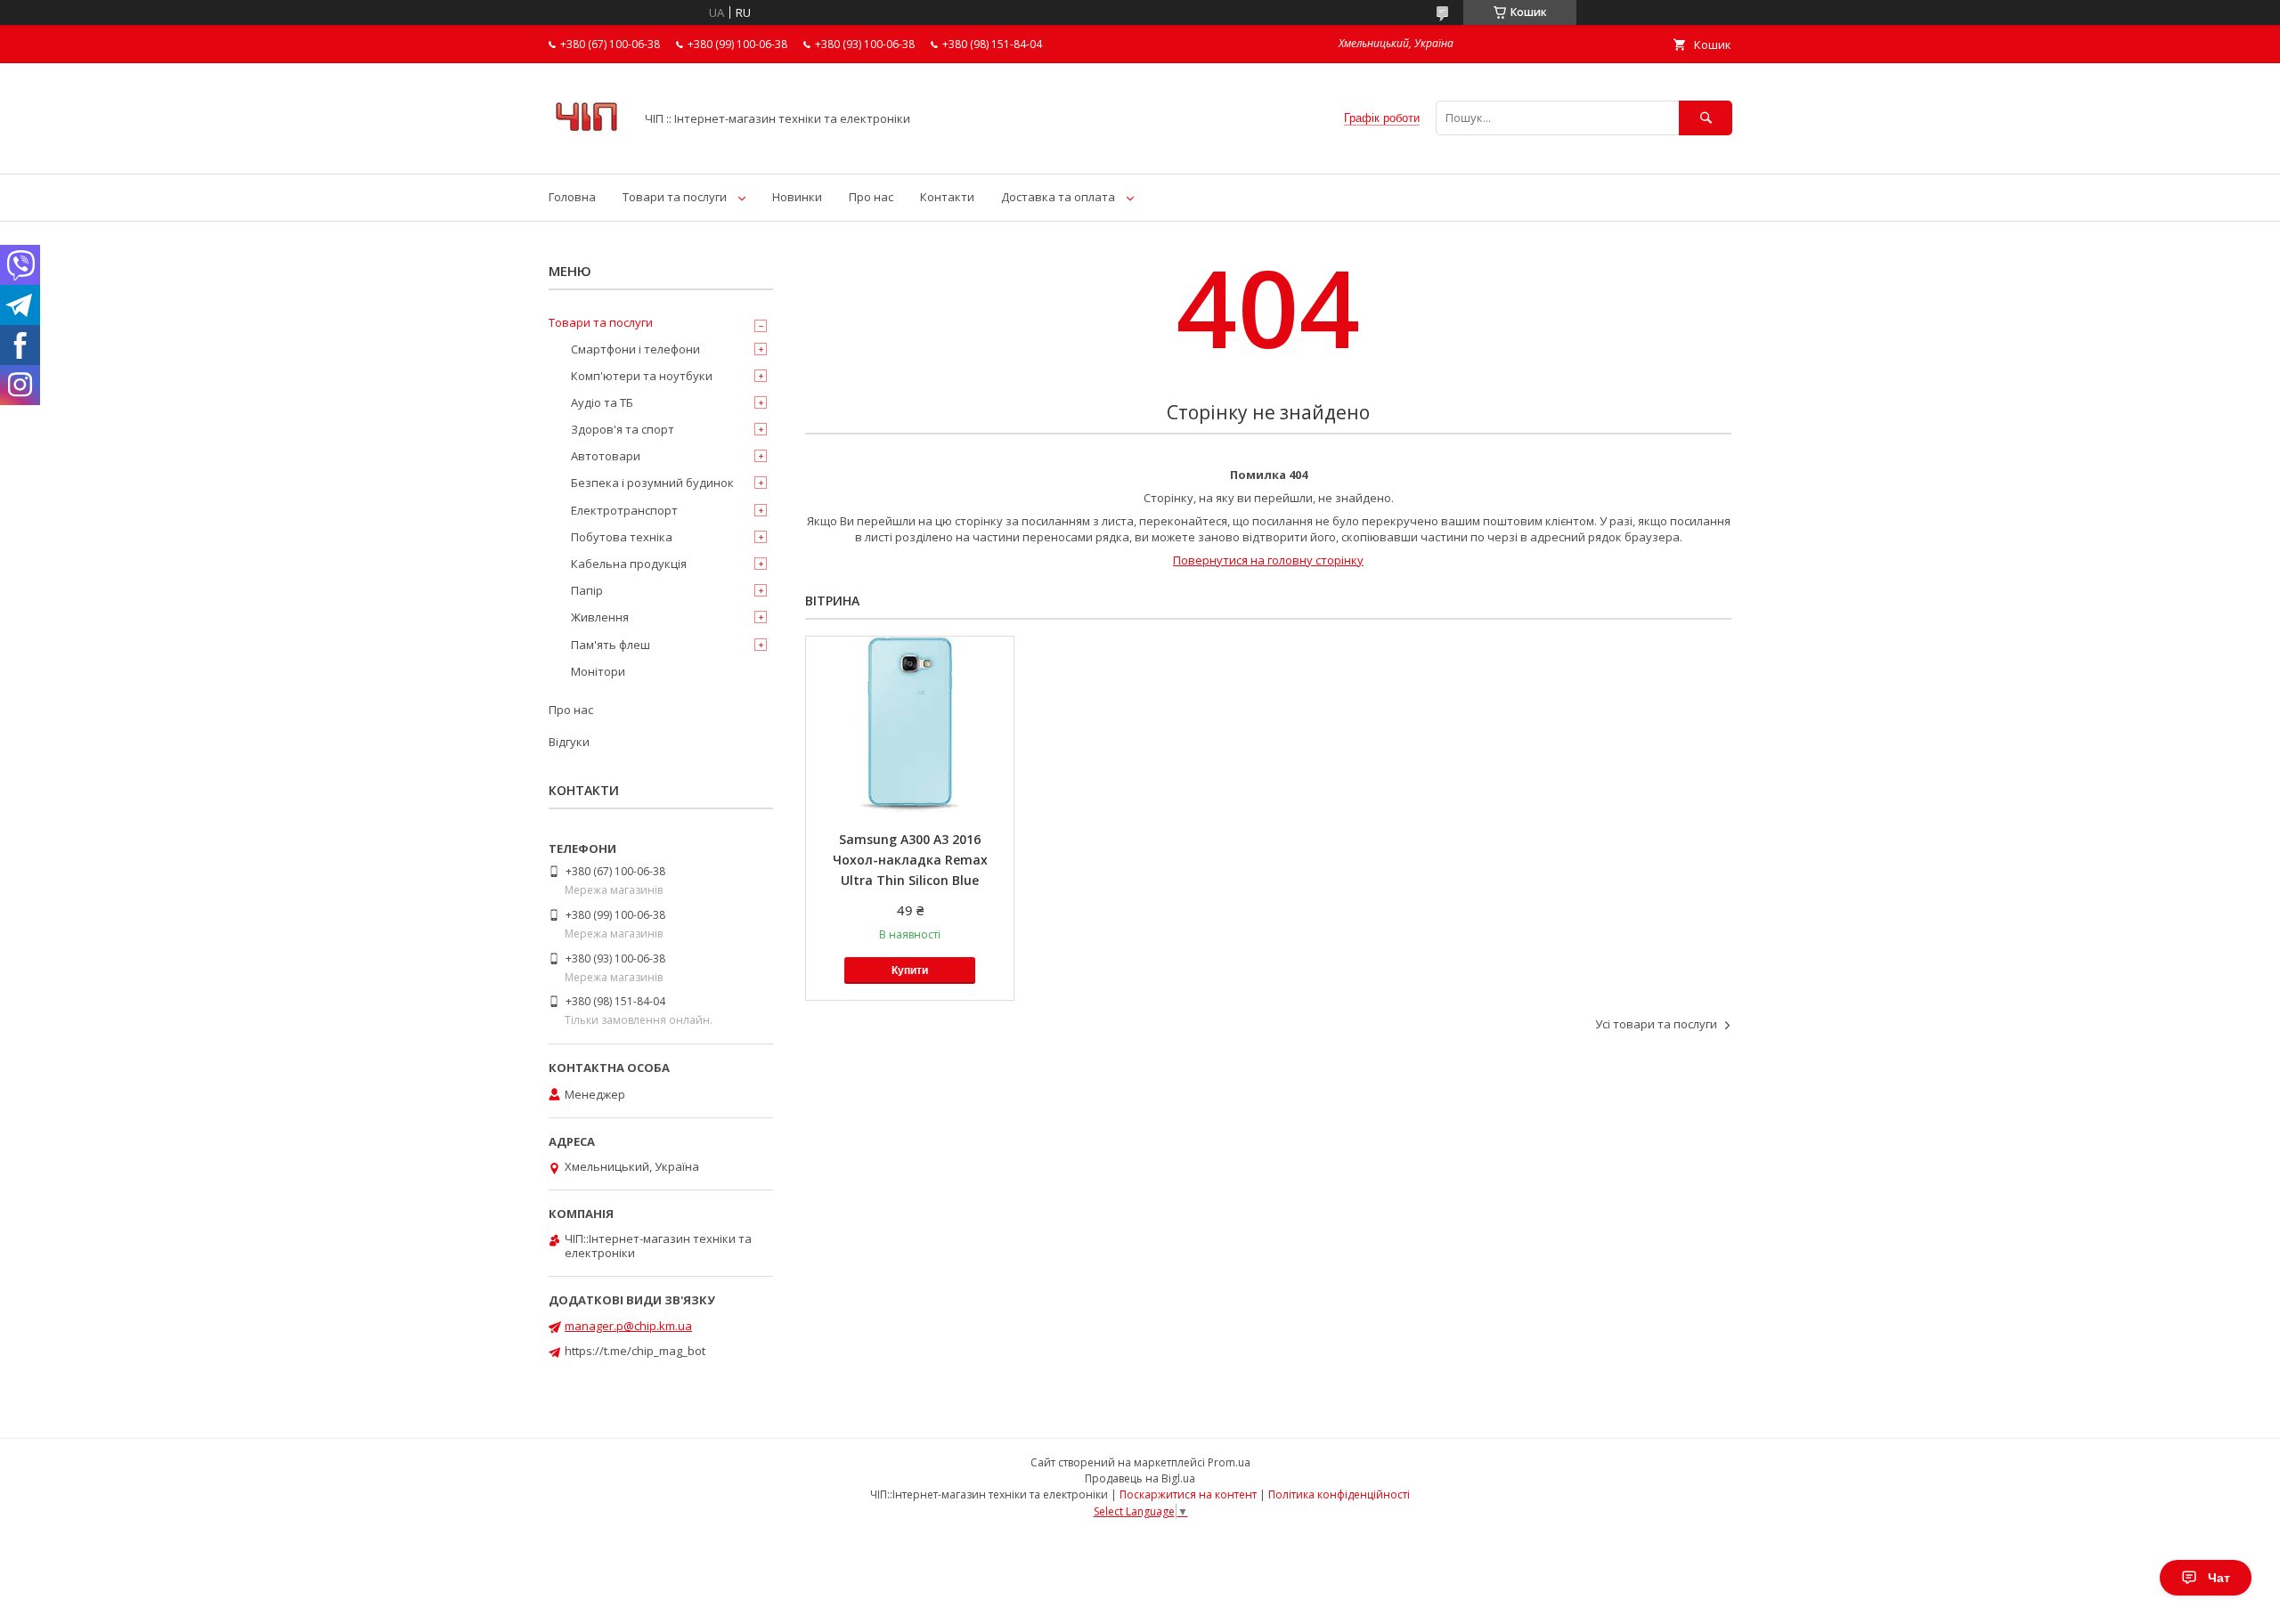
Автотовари (606, 456)
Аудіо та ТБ (602, 402)
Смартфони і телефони (635, 349)
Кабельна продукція (629, 564)
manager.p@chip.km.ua (628, 1326)
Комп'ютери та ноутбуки (642, 376)
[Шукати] (1706, 118)
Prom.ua (1229, 1462)
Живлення (600, 617)
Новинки (797, 197)
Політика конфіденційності (1339, 1494)
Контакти (947, 197)
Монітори (598, 671)
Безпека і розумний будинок (652, 483)
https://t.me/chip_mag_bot (635, 1351)
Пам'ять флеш (611, 645)
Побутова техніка (622, 537)
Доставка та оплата (1058, 197)
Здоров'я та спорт (623, 429)
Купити (910, 970)
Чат (2219, 1578)
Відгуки (569, 742)
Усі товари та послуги (1656, 1024)
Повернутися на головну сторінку (1268, 560)
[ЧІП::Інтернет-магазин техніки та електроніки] (586, 150)
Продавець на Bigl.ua (1140, 1478)
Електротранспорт (624, 510)
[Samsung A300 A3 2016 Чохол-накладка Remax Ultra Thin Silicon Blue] (910, 726)
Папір (587, 590)
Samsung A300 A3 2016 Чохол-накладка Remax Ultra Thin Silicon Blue (910, 860)
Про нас (871, 197)
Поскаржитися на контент (1188, 1494)
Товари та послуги (675, 197)
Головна (572, 197)
